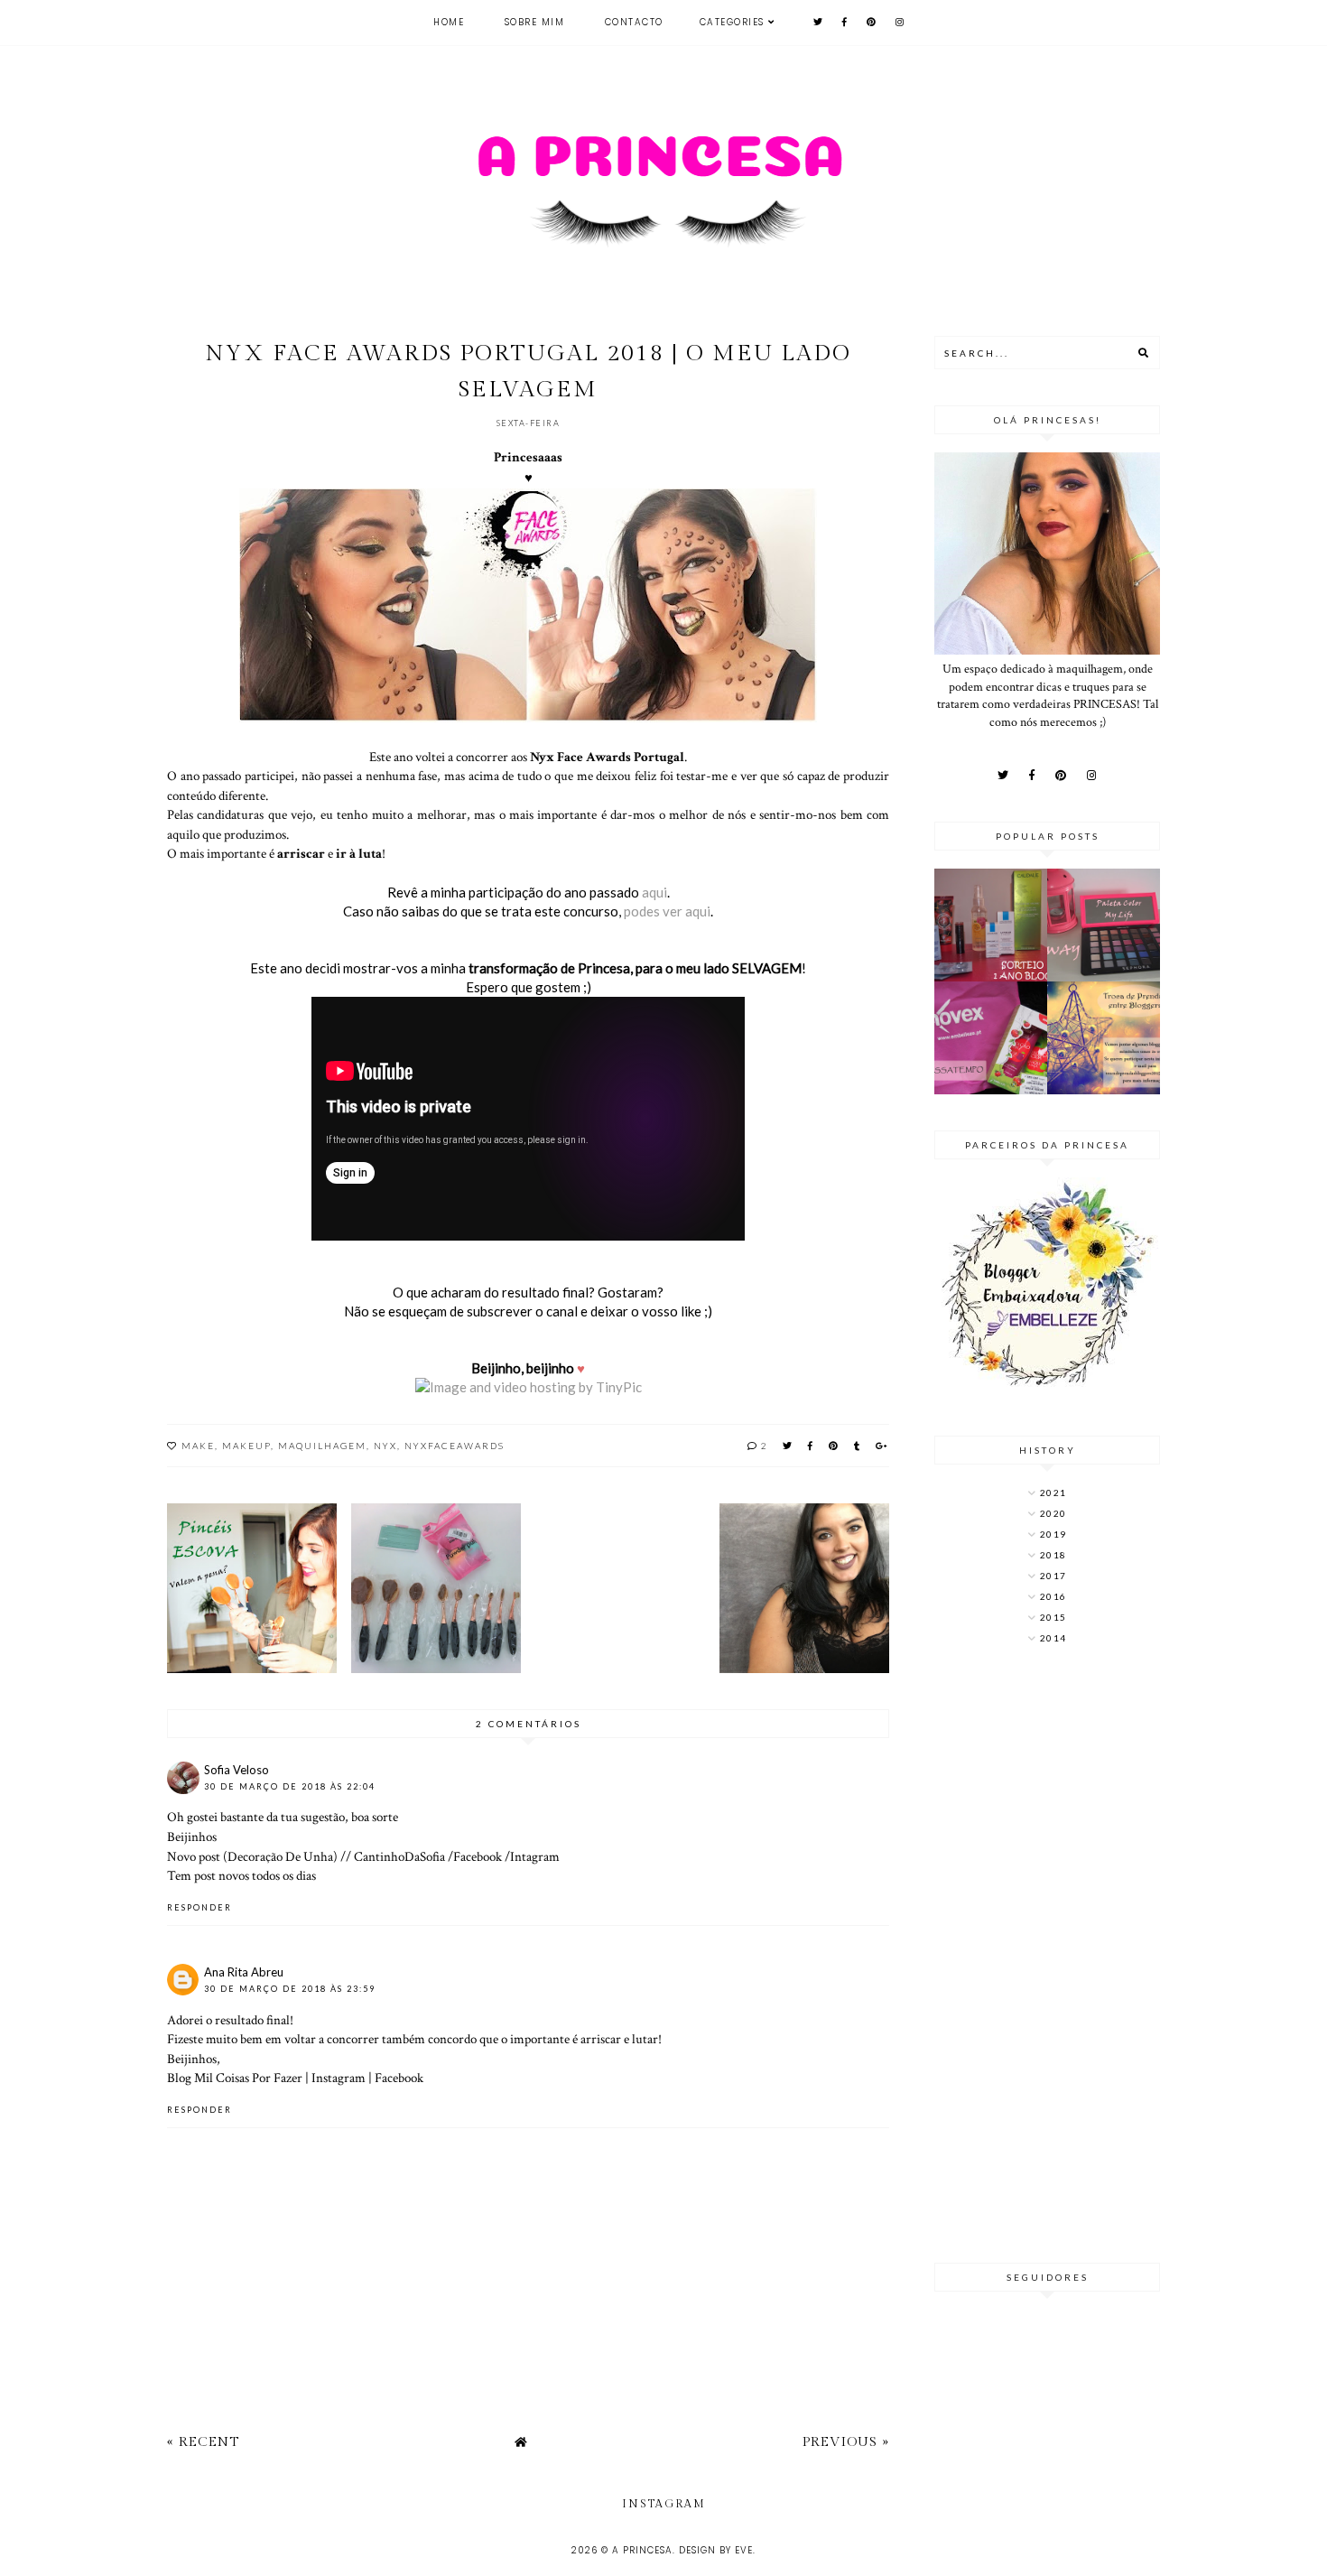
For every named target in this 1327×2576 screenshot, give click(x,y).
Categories (732, 22)
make (198, 1446)
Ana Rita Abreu (244, 1972)
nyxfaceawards (455, 1446)
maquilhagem (322, 1446)
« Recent (203, 2442)
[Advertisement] (1047, 1956)
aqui (654, 892)
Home (449, 22)
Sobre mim (535, 22)
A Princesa (642, 2550)
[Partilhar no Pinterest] (834, 1446)
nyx (385, 1446)
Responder (200, 1907)
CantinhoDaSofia (399, 1856)
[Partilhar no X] (788, 1446)
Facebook (478, 1856)
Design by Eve (716, 2550)
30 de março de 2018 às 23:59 (290, 1989)
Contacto (634, 22)
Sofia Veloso (237, 1770)
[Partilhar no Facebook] (811, 1446)
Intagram (535, 1856)
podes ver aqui (666, 911)
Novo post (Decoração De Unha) (252, 1856)
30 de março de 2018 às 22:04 (290, 1786)
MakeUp (246, 1446)
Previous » (846, 2442)
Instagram (339, 2078)
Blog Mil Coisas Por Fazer (235, 2078)
